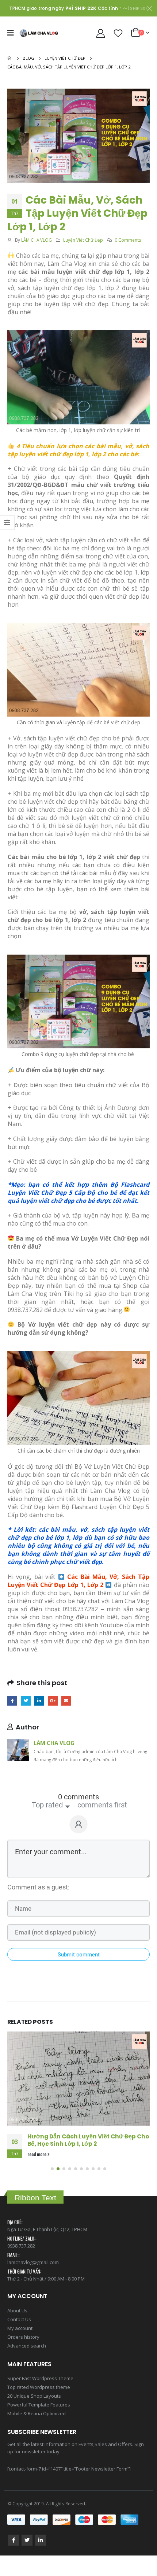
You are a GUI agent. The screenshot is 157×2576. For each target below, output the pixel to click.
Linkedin (41, 2556)
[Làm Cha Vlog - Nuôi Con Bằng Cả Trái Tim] (39, 33)
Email (66, 1701)
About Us (17, 2327)
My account (20, 2344)
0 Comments (128, 240)
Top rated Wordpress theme (39, 2403)
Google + (53, 1701)
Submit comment (79, 1955)
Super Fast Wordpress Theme (40, 2394)
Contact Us (19, 2335)
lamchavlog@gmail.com (33, 2278)
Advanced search (27, 2362)
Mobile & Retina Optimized (37, 2430)
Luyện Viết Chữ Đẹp (83, 240)
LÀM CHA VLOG (37, 240)
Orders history (23, 2353)
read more (37, 2170)
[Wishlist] (118, 33)
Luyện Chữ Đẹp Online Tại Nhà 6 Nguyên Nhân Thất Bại (87, 2140)
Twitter (26, 1701)
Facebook (12, 1701)
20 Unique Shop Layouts (34, 2412)
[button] (52, 2185)
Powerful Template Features (39, 2421)
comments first (102, 1805)
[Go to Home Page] (10, 58)
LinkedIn (39, 1701)
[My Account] (101, 33)
